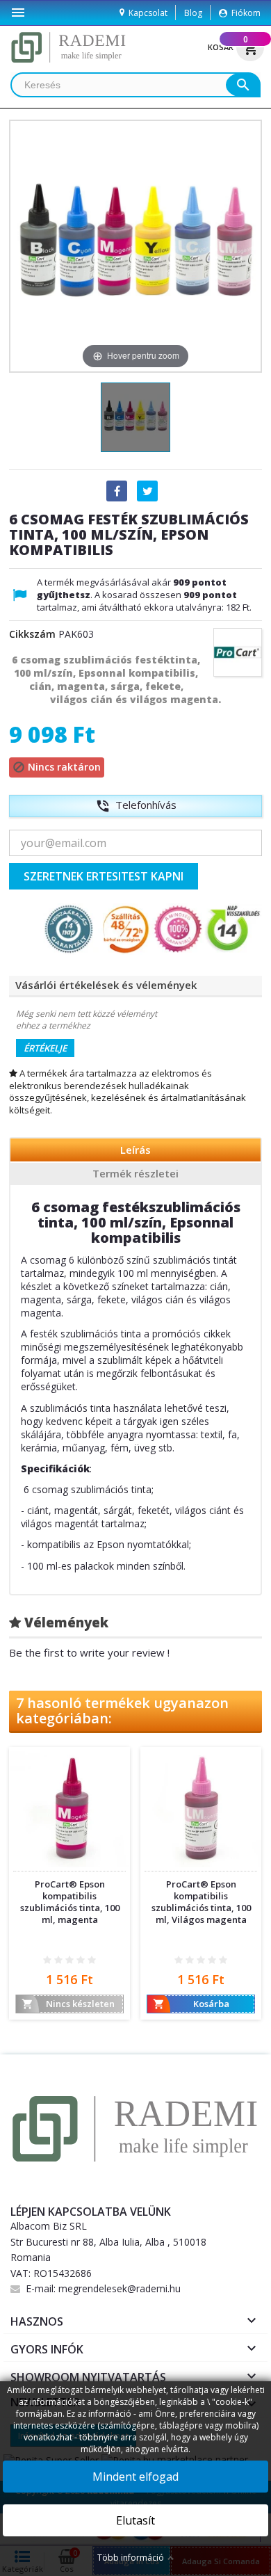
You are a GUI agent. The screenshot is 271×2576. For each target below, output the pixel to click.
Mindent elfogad (135, 2477)
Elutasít (135, 2520)
